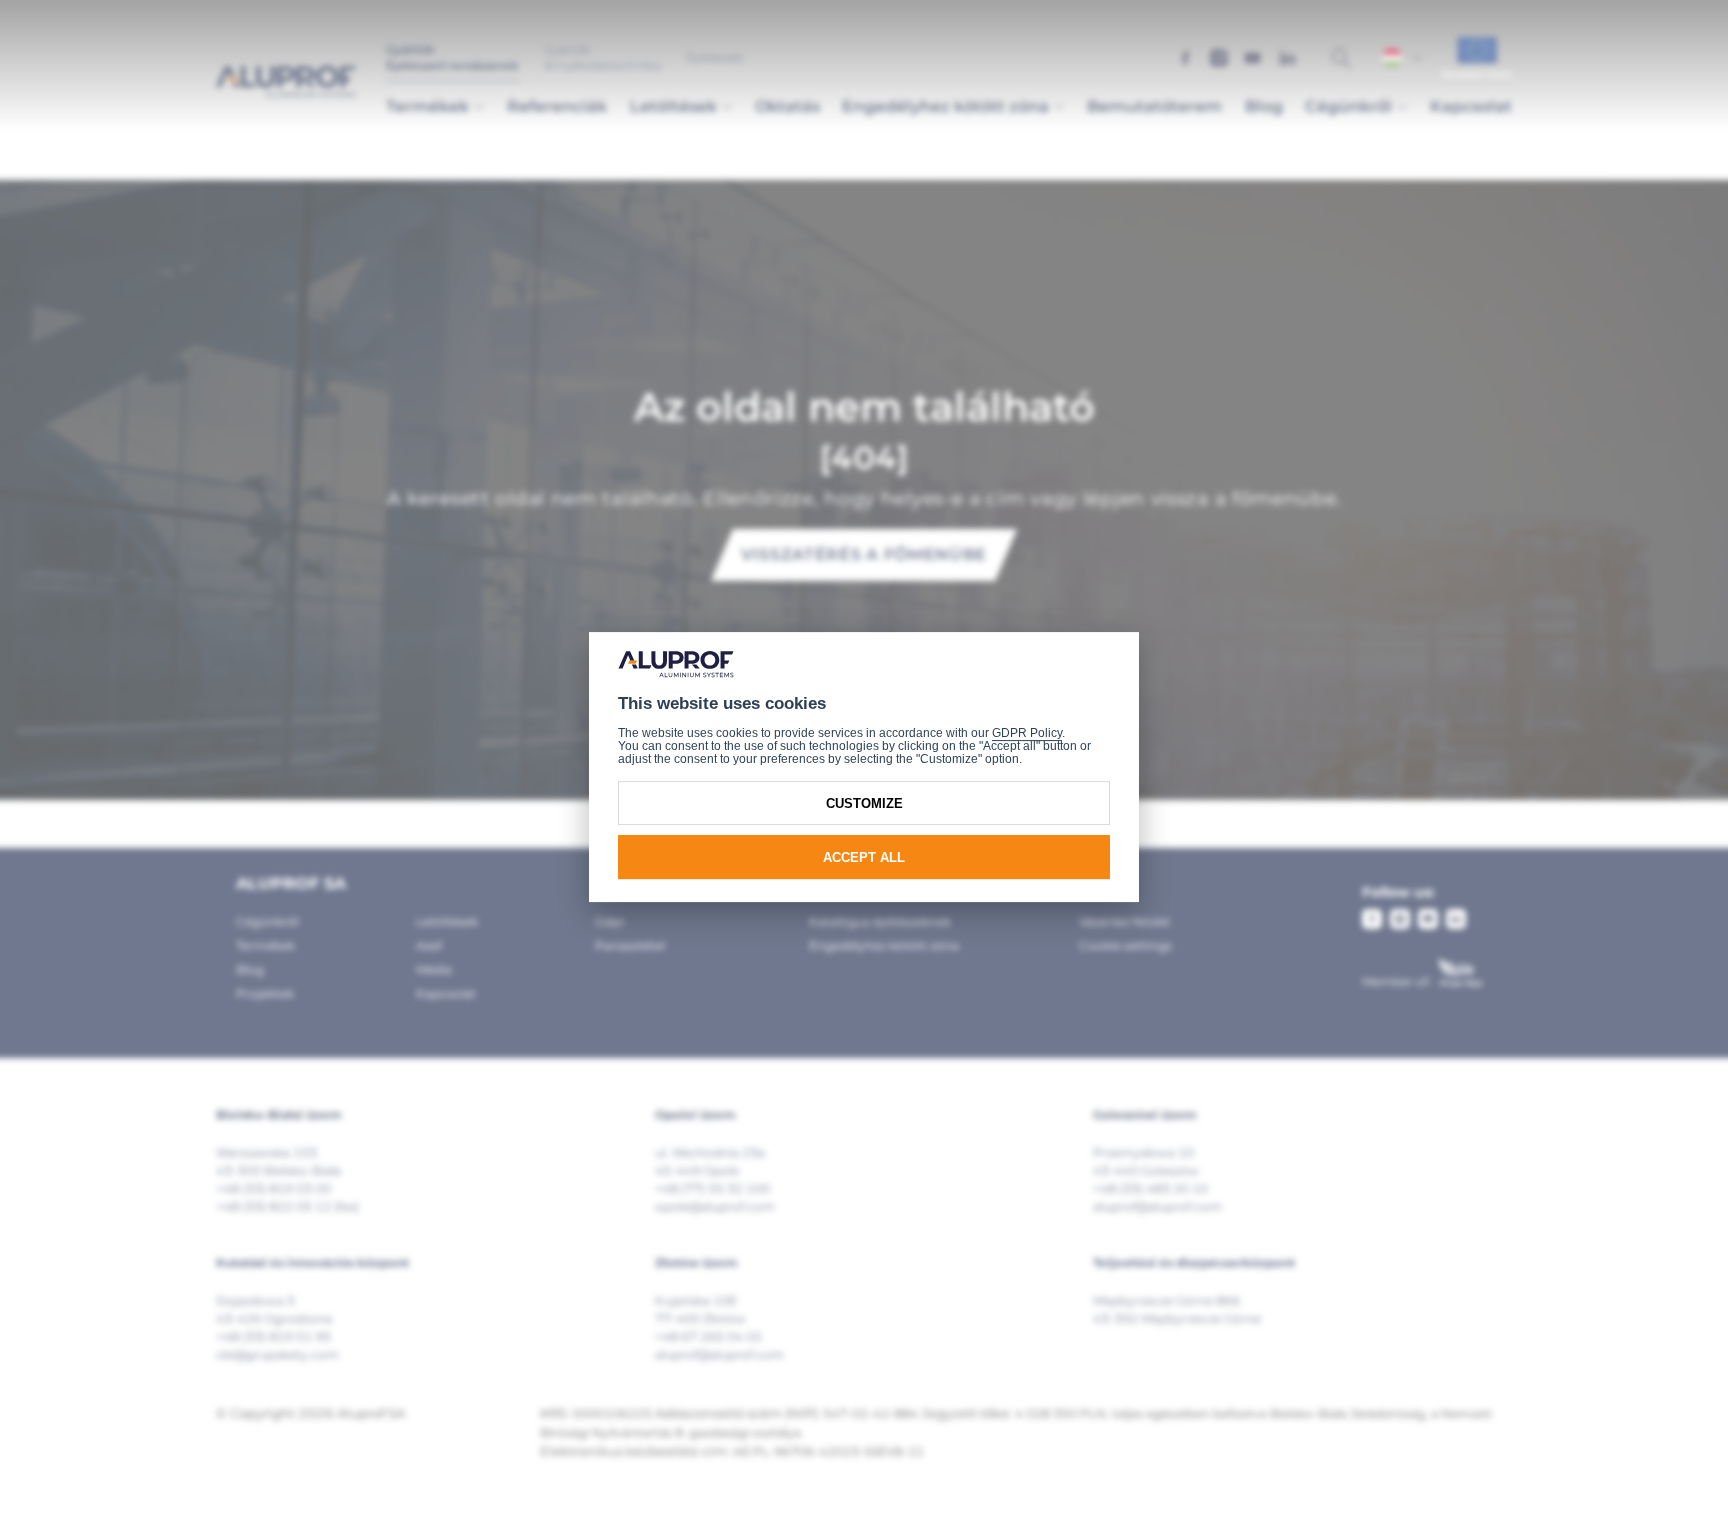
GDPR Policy (1027, 732)
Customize (864, 802)
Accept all (864, 856)
